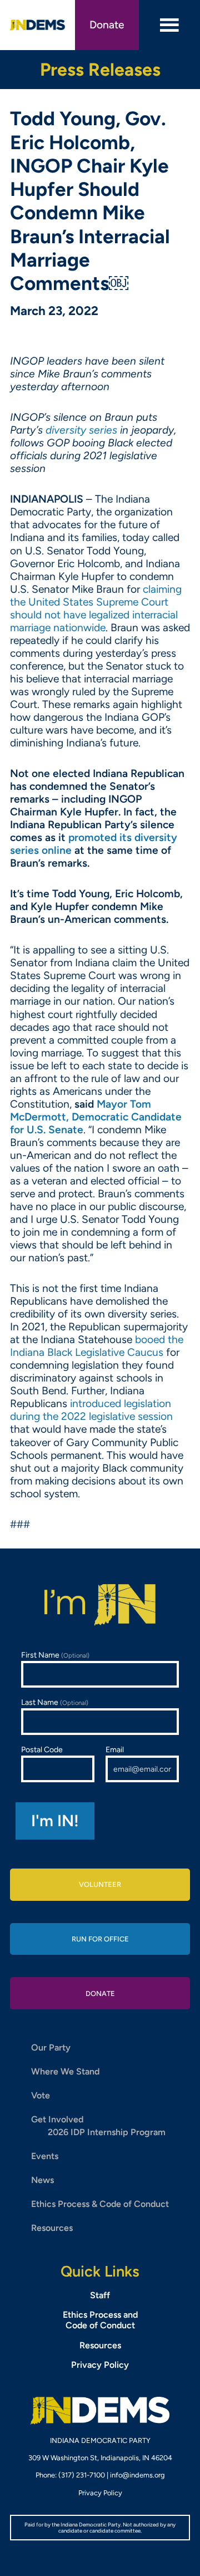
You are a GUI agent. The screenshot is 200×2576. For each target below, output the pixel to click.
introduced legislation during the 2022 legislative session (91, 1410)
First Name (55, 1655)
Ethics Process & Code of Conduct (100, 2204)
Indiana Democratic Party (37, 25)
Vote (41, 2095)
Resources (52, 2228)
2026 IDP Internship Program (107, 2132)
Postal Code (42, 1750)
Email (115, 1750)
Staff (100, 2295)
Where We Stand (65, 2071)
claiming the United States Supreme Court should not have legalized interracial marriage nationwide (96, 608)
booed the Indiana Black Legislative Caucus (97, 1346)
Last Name (55, 1702)
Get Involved (57, 2119)
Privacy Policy (100, 2365)
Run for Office (100, 1939)
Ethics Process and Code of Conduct (100, 2320)
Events (45, 2156)
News (42, 2180)
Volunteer (100, 1884)
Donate (107, 25)
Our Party (51, 2047)
